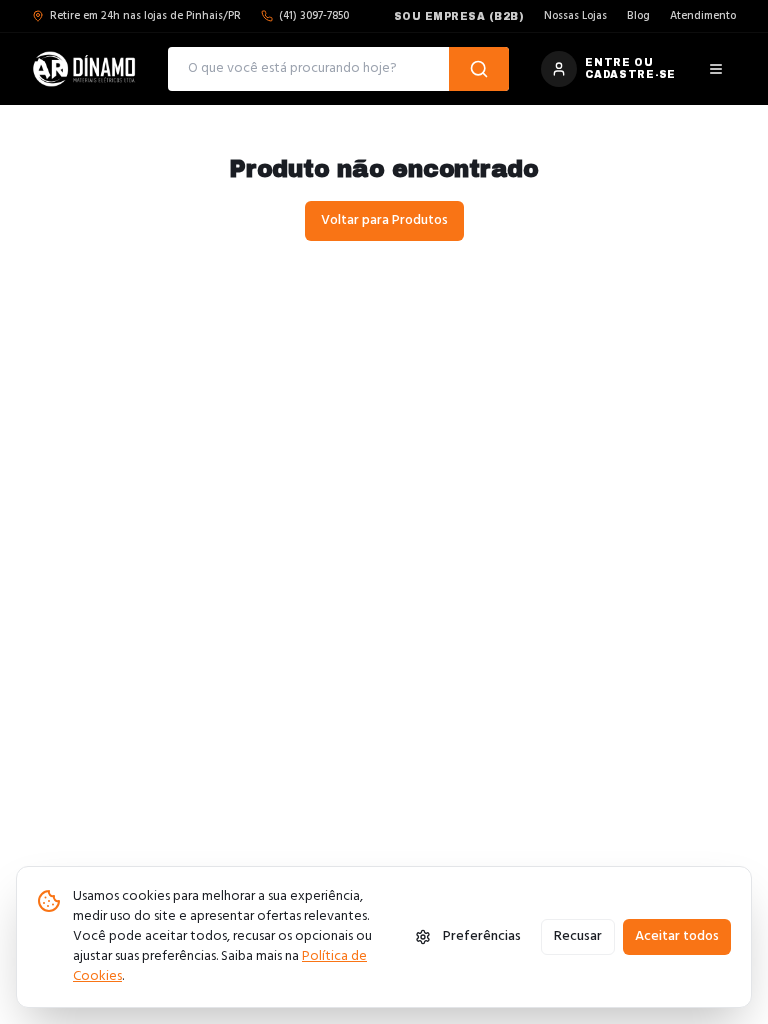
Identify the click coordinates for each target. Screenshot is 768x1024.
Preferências (482, 936)
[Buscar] (479, 69)
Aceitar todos (677, 936)
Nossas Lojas (575, 16)
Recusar (578, 936)
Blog (638, 16)
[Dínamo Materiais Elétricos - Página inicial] (84, 69)
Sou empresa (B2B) (459, 16)
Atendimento (703, 16)
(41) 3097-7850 (314, 16)
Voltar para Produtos (384, 220)
